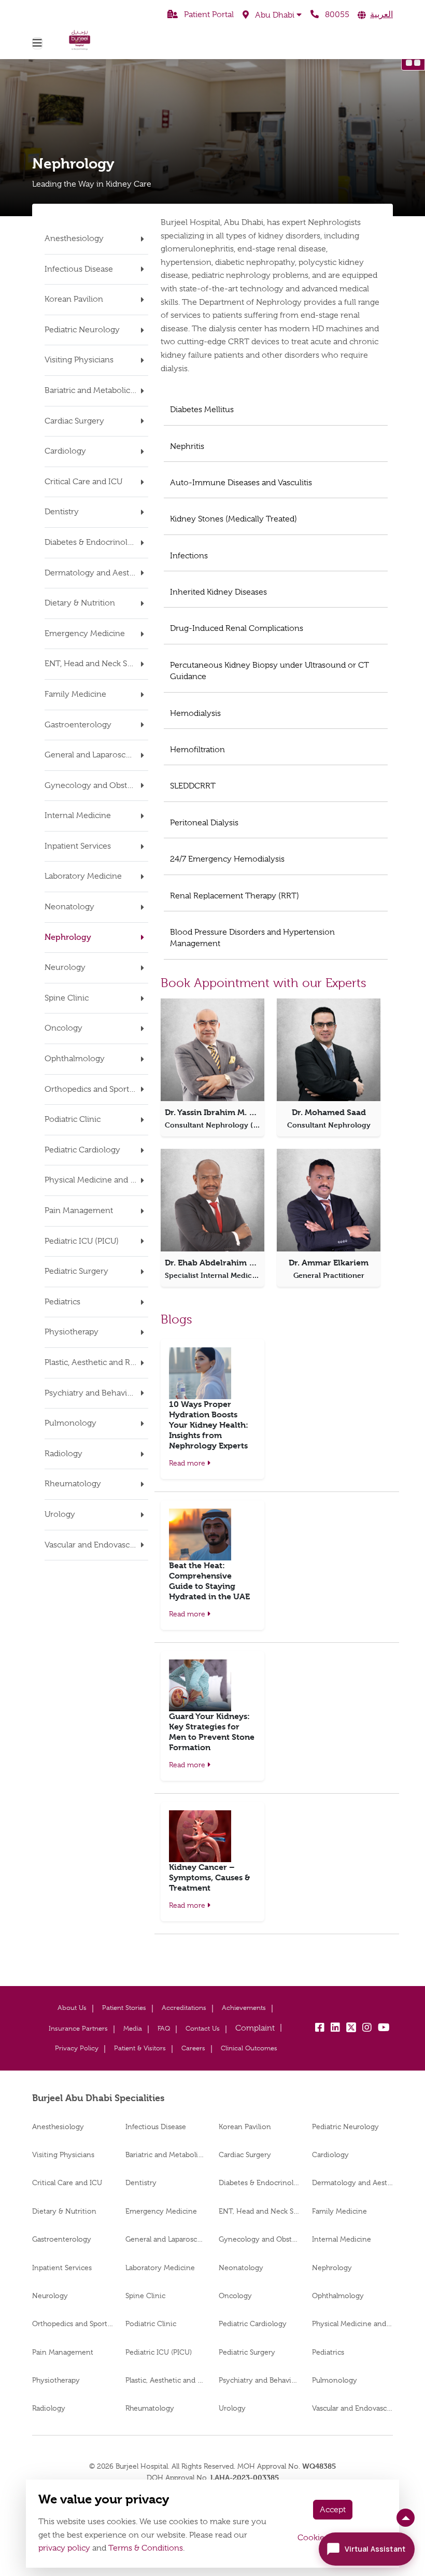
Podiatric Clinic (151, 2324)
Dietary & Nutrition (64, 2211)
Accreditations (184, 2008)
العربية (381, 15)
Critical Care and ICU (67, 2183)
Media (133, 2028)
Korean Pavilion (245, 2127)
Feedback (255, 2028)
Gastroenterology (62, 2239)
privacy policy (64, 2548)
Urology (232, 2408)
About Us (72, 2008)
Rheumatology (150, 2408)
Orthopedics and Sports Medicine (73, 2324)
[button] (272, 15)
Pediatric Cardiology (253, 2324)
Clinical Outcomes (249, 2048)
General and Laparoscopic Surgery (166, 2239)
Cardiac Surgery (245, 2155)
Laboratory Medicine (160, 2268)
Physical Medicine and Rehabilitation (352, 2324)
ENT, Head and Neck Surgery (259, 2211)
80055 (336, 15)
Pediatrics (328, 2352)
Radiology (49, 2408)
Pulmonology (335, 2380)
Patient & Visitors (140, 2048)
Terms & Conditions (146, 2548)
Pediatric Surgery (247, 2352)
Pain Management (63, 2352)
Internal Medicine (342, 2239)
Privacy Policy (77, 2048)
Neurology (50, 2296)
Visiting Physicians (63, 2155)
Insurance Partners (78, 2028)
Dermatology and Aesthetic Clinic (352, 2183)
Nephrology (332, 2268)
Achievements (244, 2008)
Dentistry (141, 2183)
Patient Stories (124, 2008)
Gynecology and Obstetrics (259, 2239)
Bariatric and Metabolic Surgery (166, 2155)
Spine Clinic (145, 2296)
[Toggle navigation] (37, 43)
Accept (333, 2510)
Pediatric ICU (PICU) (159, 2352)
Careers (193, 2048)
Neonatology (241, 2268)
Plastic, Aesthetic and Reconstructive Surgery (166, 2380)
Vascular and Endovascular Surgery (352, 2408)
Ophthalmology (338, 2296)
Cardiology (330, 2155)
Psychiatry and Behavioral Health (259, 2380)
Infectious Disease (156, 2127)
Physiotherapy (56, 2380)
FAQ (164, 2028)
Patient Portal (208, 15)
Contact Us (203, 2028)
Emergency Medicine (161, 2211)
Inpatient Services (62, 2268)
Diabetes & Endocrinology (259, 2183)
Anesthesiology (58, 2127)
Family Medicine (339, 2211)
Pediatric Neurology (345, 2127)
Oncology (235, 2296)
